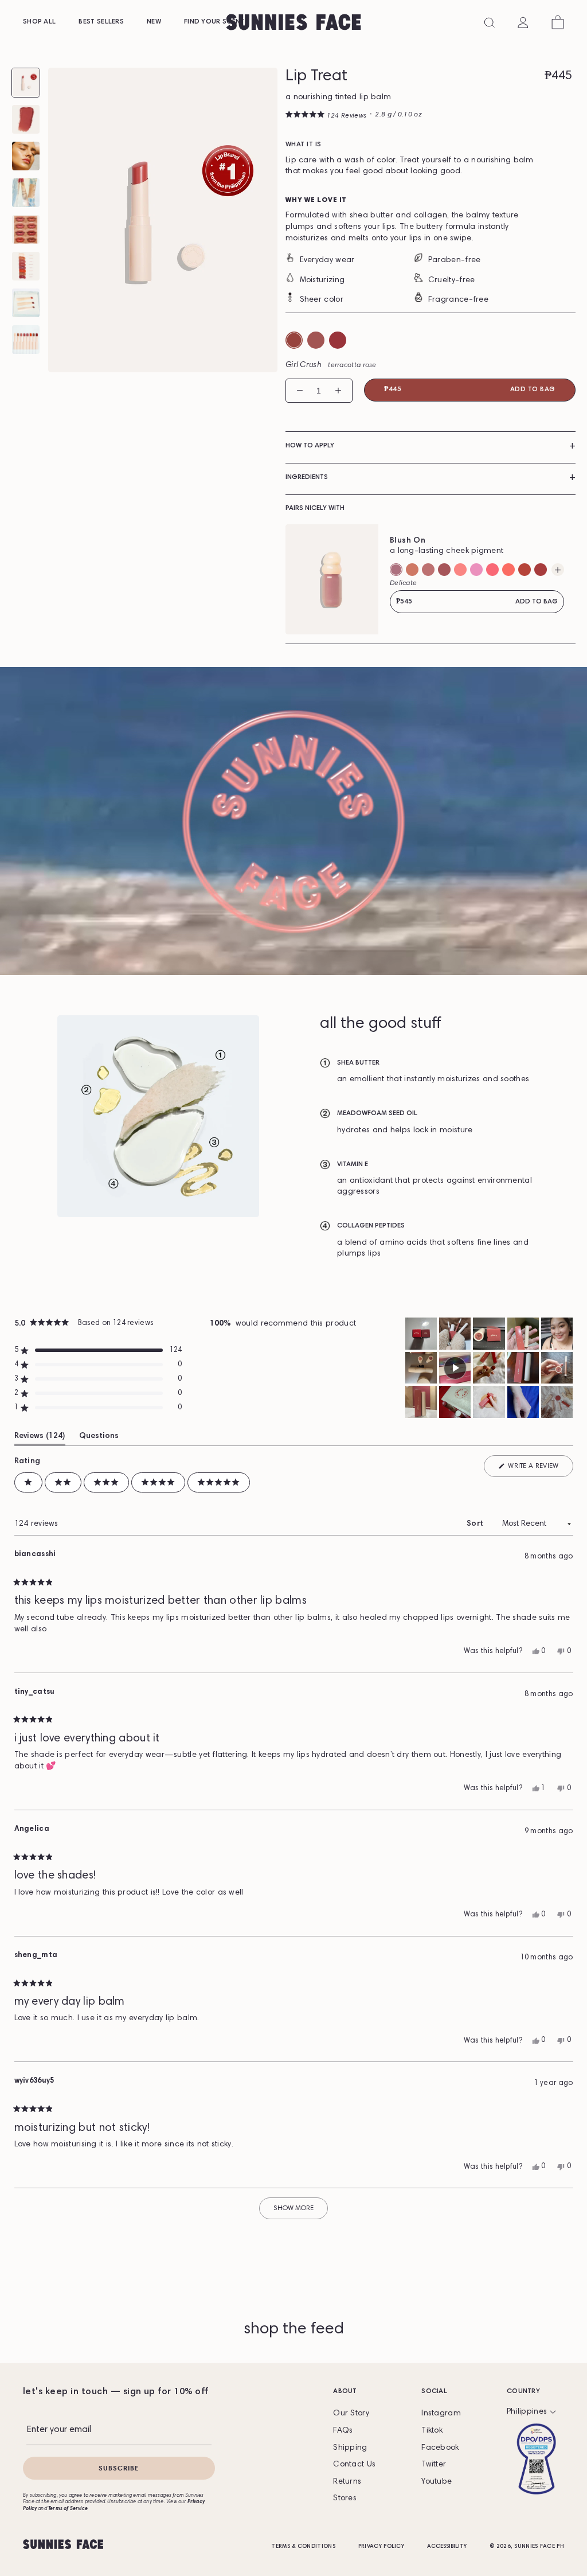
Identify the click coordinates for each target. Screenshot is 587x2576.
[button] (326, 116)
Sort (476, 1524)
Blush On (408, 541)
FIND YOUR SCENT (214, 22)
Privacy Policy (381, 2547)
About (345, 2391)
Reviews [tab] (38, 1436)
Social (434, 2391)
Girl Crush (331, 365)
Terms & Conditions (303, 2547)
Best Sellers (101, 22)
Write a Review (533, 1466)
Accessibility (447, 2547)
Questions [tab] (99, 1436)
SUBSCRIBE (119, 2468)
